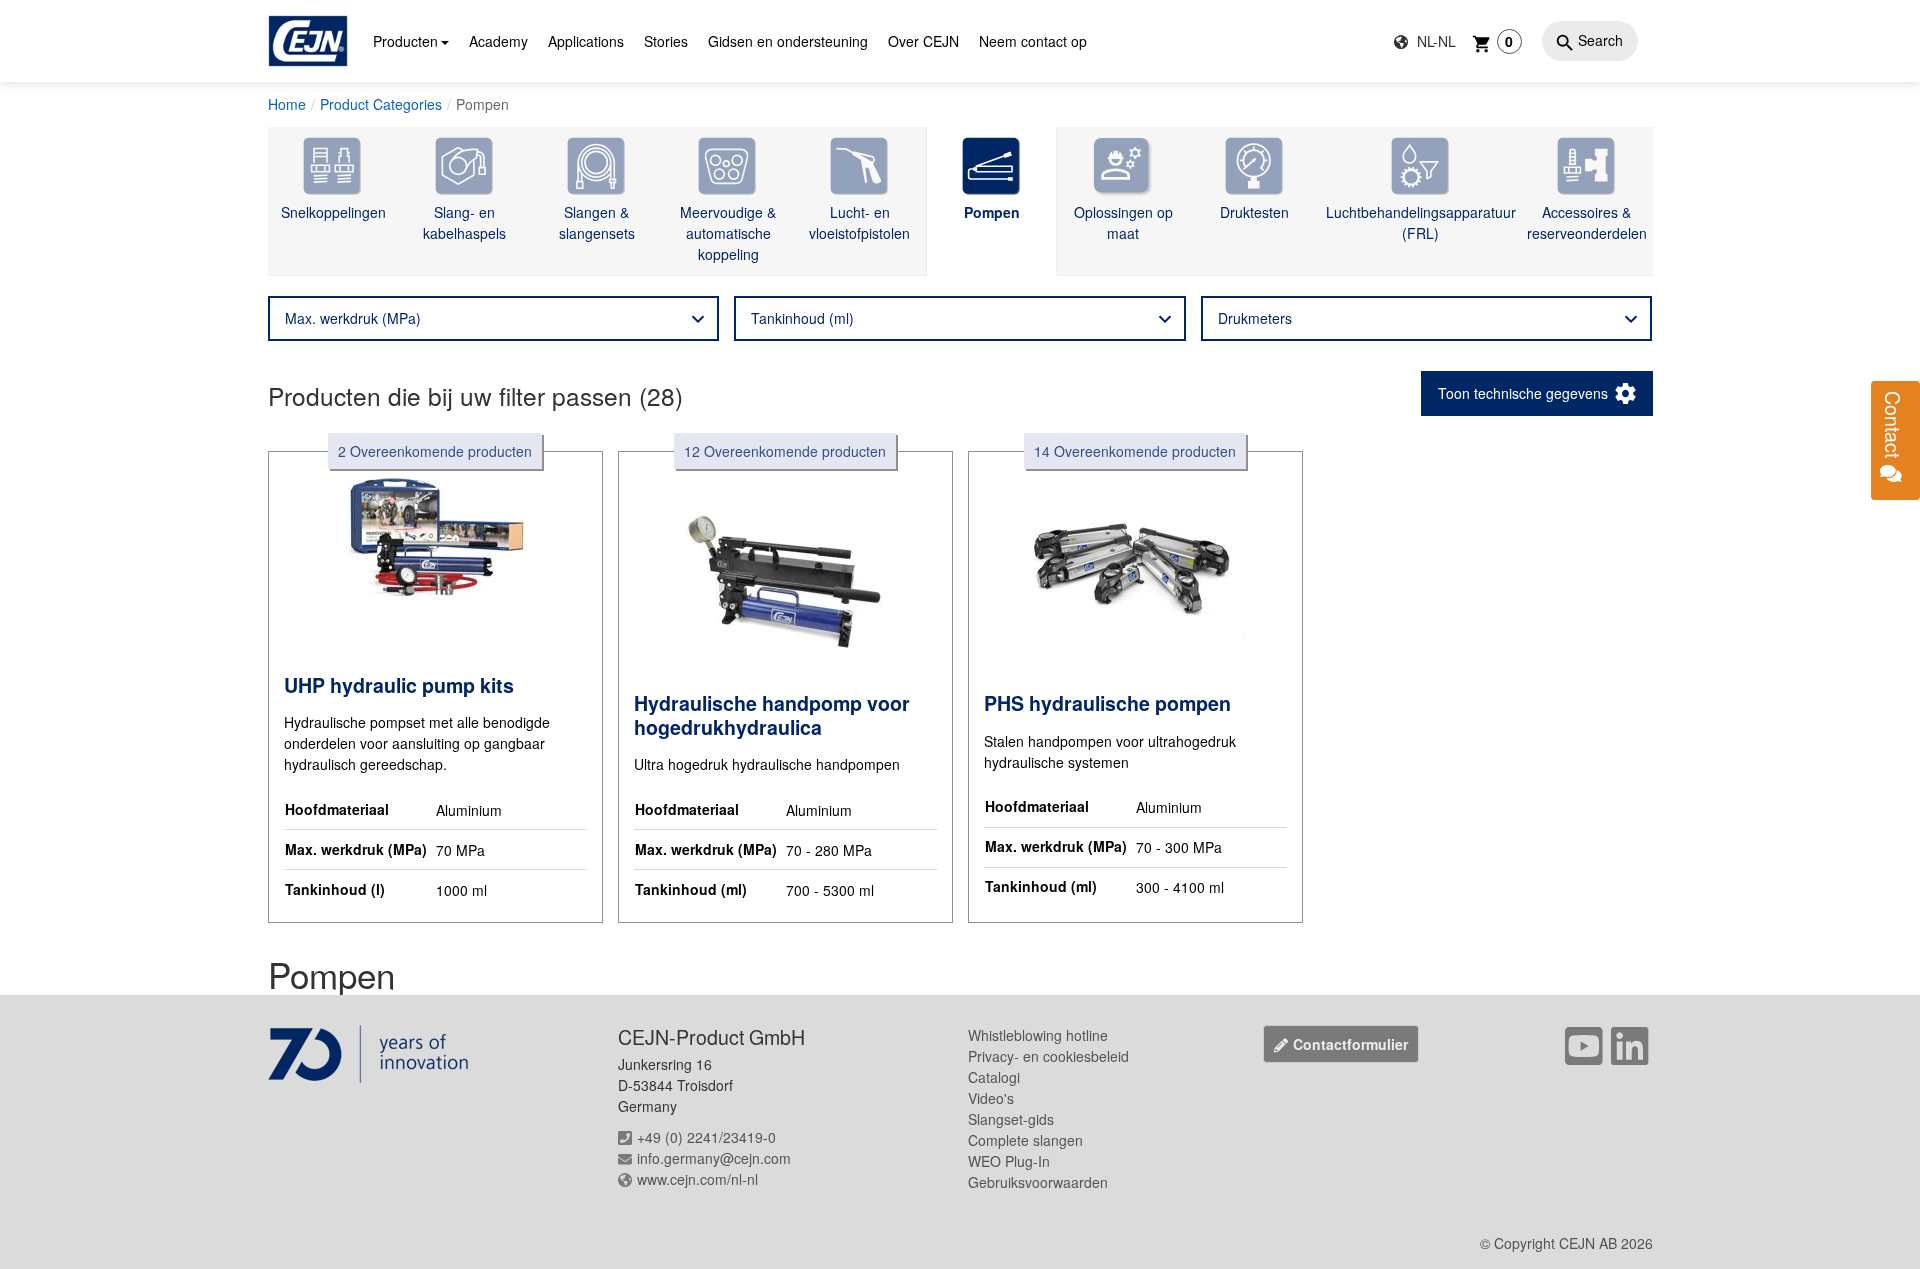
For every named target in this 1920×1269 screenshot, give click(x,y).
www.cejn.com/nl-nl (697, 1179)
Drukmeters (1255, 318)
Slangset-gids (1011, 1119)
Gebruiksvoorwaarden (1038, 1182)
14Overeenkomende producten (1135, 451)
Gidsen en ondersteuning (788, 41)
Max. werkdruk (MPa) (353, 318)
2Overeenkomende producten (435, 451)
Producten (405, 41)
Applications (586, 41)
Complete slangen (1025, 1140)
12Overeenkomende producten (785, 451)
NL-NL (1434, 41)
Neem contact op (1033, 41)
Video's (991, 1098)
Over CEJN (923, 41)
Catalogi (994, 1077)
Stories (666, 41)
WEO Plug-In (1009, 1161)
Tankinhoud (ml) (802, 318)
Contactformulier (1350, 1044)
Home (287, 104)
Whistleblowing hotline (1038, 1035)
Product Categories (381, 104)
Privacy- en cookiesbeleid (1048, 1056)
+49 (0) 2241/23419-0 (706, 1137)
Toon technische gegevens (1523, 393)
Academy (498, 41)
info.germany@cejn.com (714, 1158)
